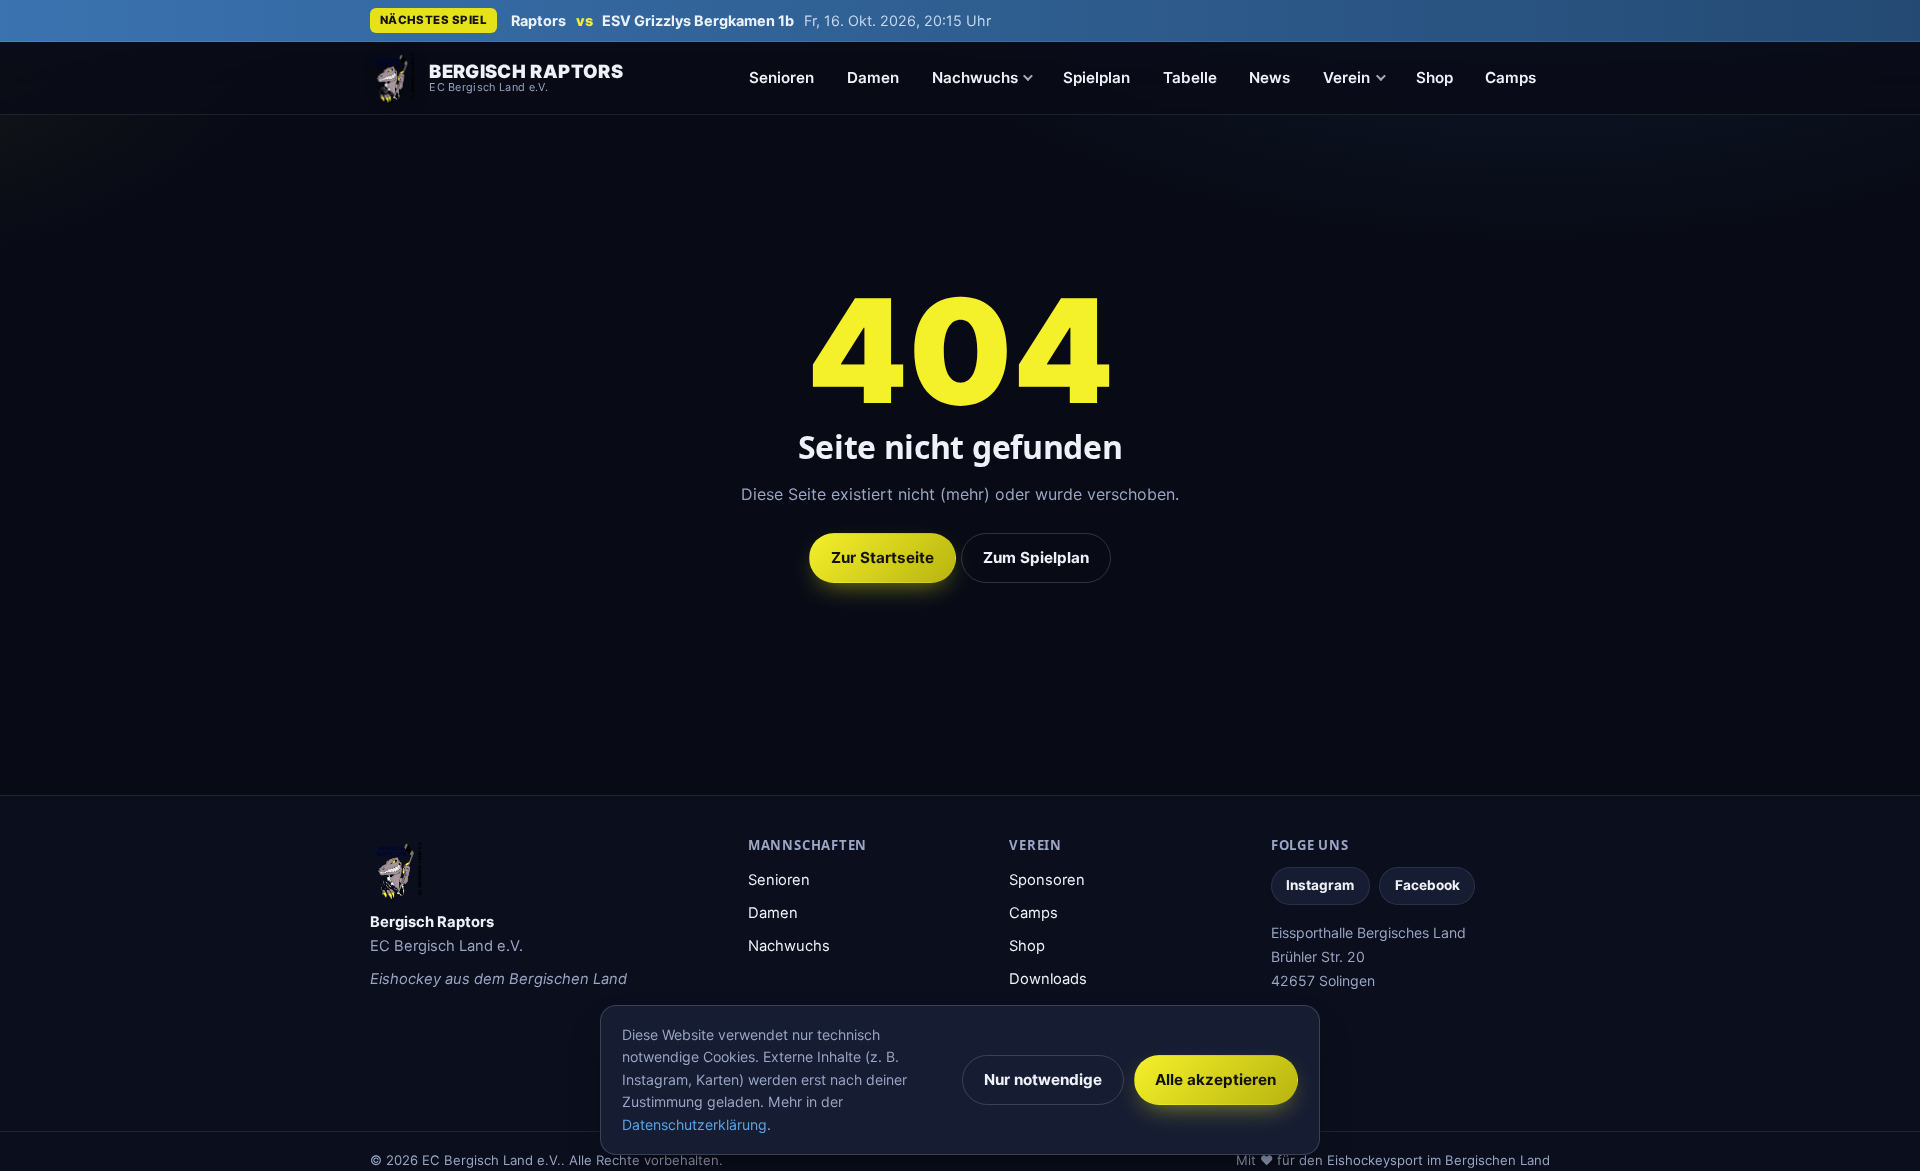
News (1269, 77)
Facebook (1427, 885)
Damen (873, 77)
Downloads (1048, 979)
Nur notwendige (1043, 1079)
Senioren (781, 77)
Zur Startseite (882, 557)
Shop (1434, 77)
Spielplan (1096, 77)
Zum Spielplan (1036, 557)
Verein (1346, 77)
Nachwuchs (975, 77)
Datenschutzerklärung (694, 1124)
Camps (1510, 77)
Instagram (1320, 885)
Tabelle (1190, 77)
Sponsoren (1047, 880)
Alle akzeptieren (1215, 1079)
